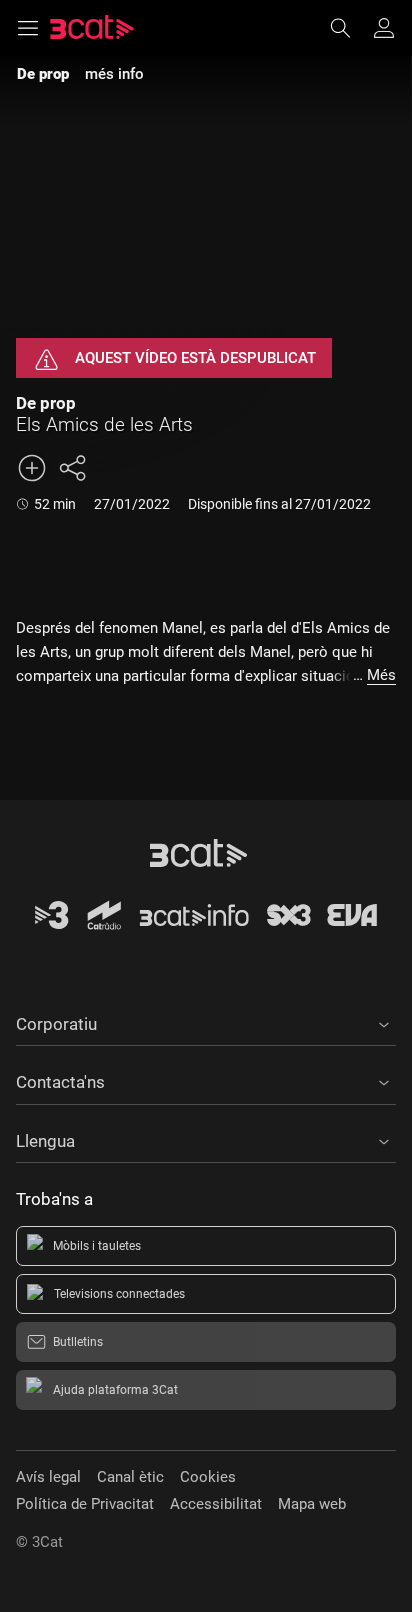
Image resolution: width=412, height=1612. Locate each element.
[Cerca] (350, 28)
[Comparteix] (72, 468)
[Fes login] (384, 28)
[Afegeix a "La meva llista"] (32, 468)
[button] (206, 1021)
